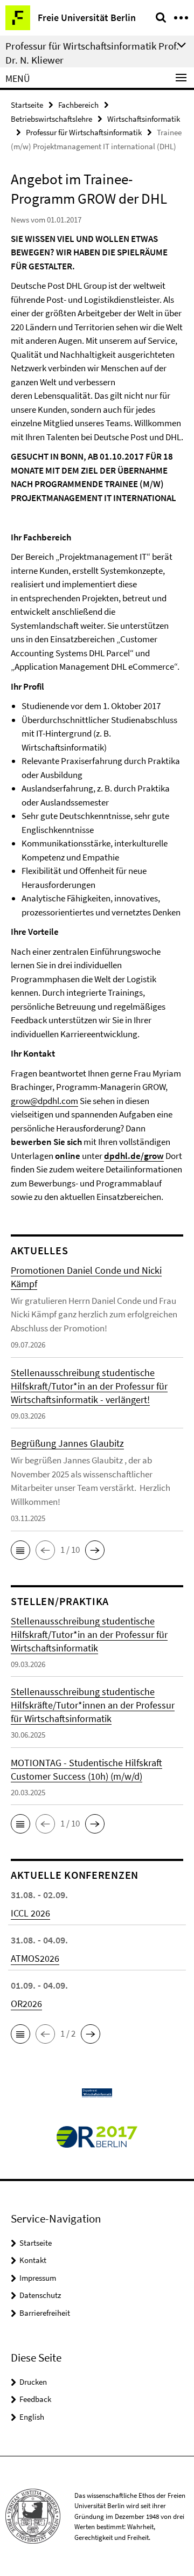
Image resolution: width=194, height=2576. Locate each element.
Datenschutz (40, 2295)
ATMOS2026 (35, 1958)
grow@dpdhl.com (44, 1101)
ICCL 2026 (30, 1913)
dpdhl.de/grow (134, 1156)
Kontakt (33, 2260)
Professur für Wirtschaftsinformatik (84, 132)
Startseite (27, 105)
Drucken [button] (33, 2382)
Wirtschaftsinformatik (144, 119)
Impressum (38, 2278)
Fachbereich (78, 105)
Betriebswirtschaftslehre (51, 119)
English (32, 2417)
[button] (20, 1550)
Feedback (35, 2399)
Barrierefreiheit (45, 2313)
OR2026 (26, 2004)
